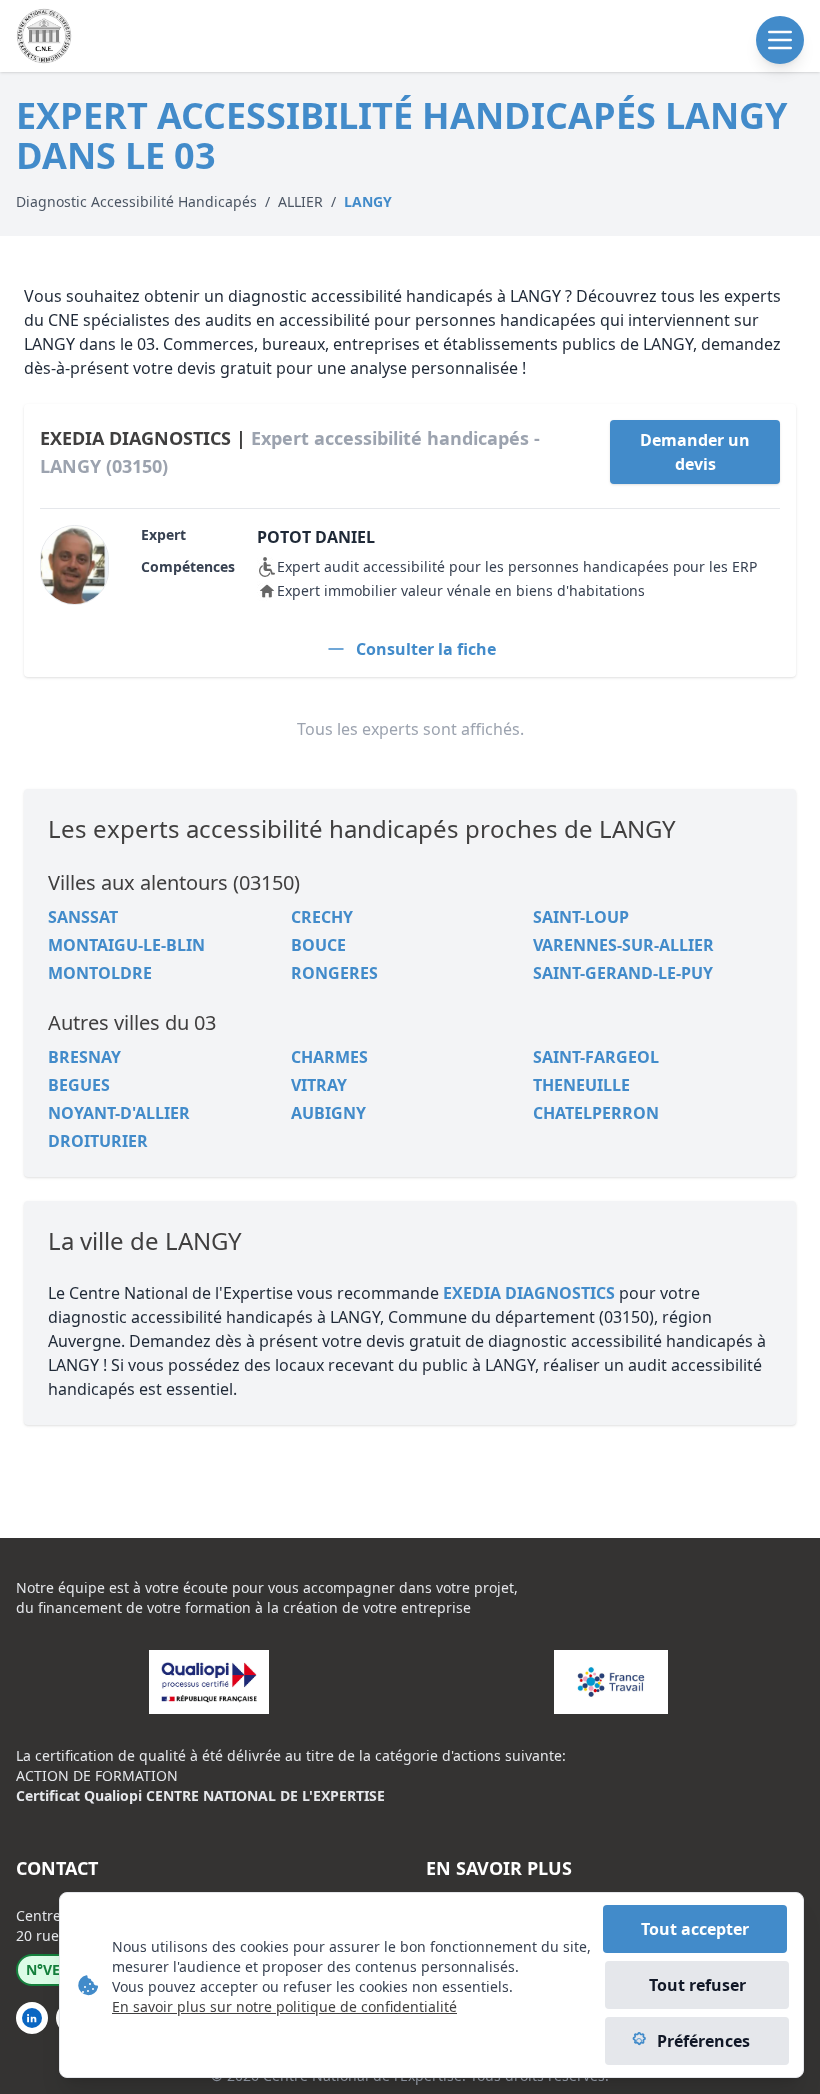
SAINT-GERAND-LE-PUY (623, 973)
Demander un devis (695, 452)
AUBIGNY (328, 1113)
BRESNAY (84, 1057)
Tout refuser (697, 1985)
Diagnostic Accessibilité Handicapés (136, 201)
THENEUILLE (581, 1085)
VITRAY (319, 1085)
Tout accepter (695, 1929)
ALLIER (300, 201)
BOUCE (318, 945)
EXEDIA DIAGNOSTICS (529, 1293)
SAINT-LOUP (581, 917)
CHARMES (329, 1057)
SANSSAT (83, 917)
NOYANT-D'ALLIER (119, 1113)
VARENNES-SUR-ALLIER (623, 945)
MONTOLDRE (100, 973)
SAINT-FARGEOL (596, 1057)
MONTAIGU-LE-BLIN (126, 945)
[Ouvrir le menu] (780, 40)
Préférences (703, 2041)
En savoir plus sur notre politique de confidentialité (284, 2006)
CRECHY (322, 917)
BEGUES (79, 1085)
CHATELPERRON (596, 1113)
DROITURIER (98, 1141)
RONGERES (334, 973)
